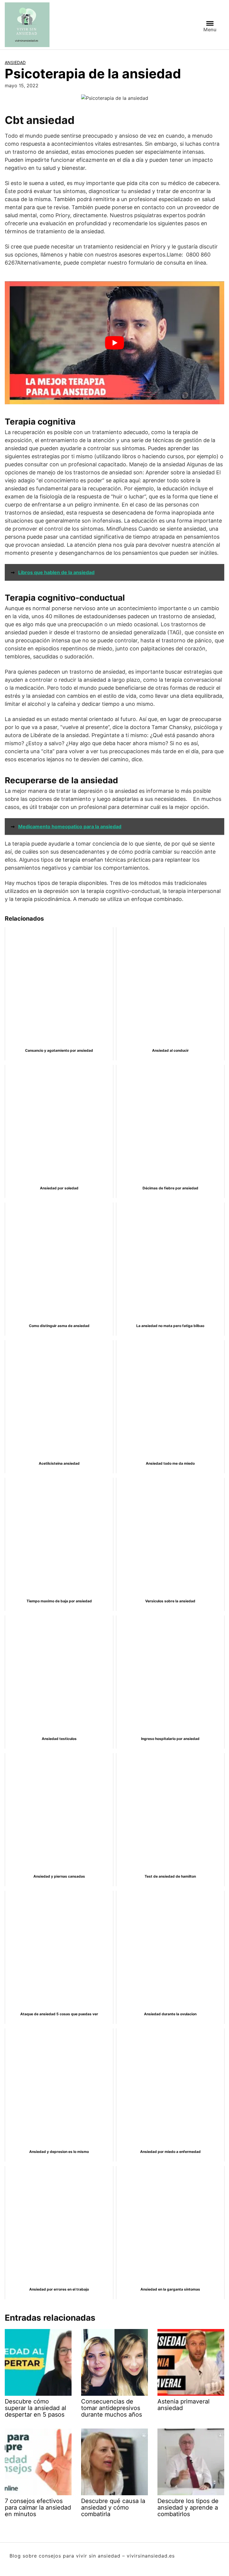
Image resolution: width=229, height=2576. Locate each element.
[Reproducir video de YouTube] (114, 343)
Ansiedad (15, 62)
